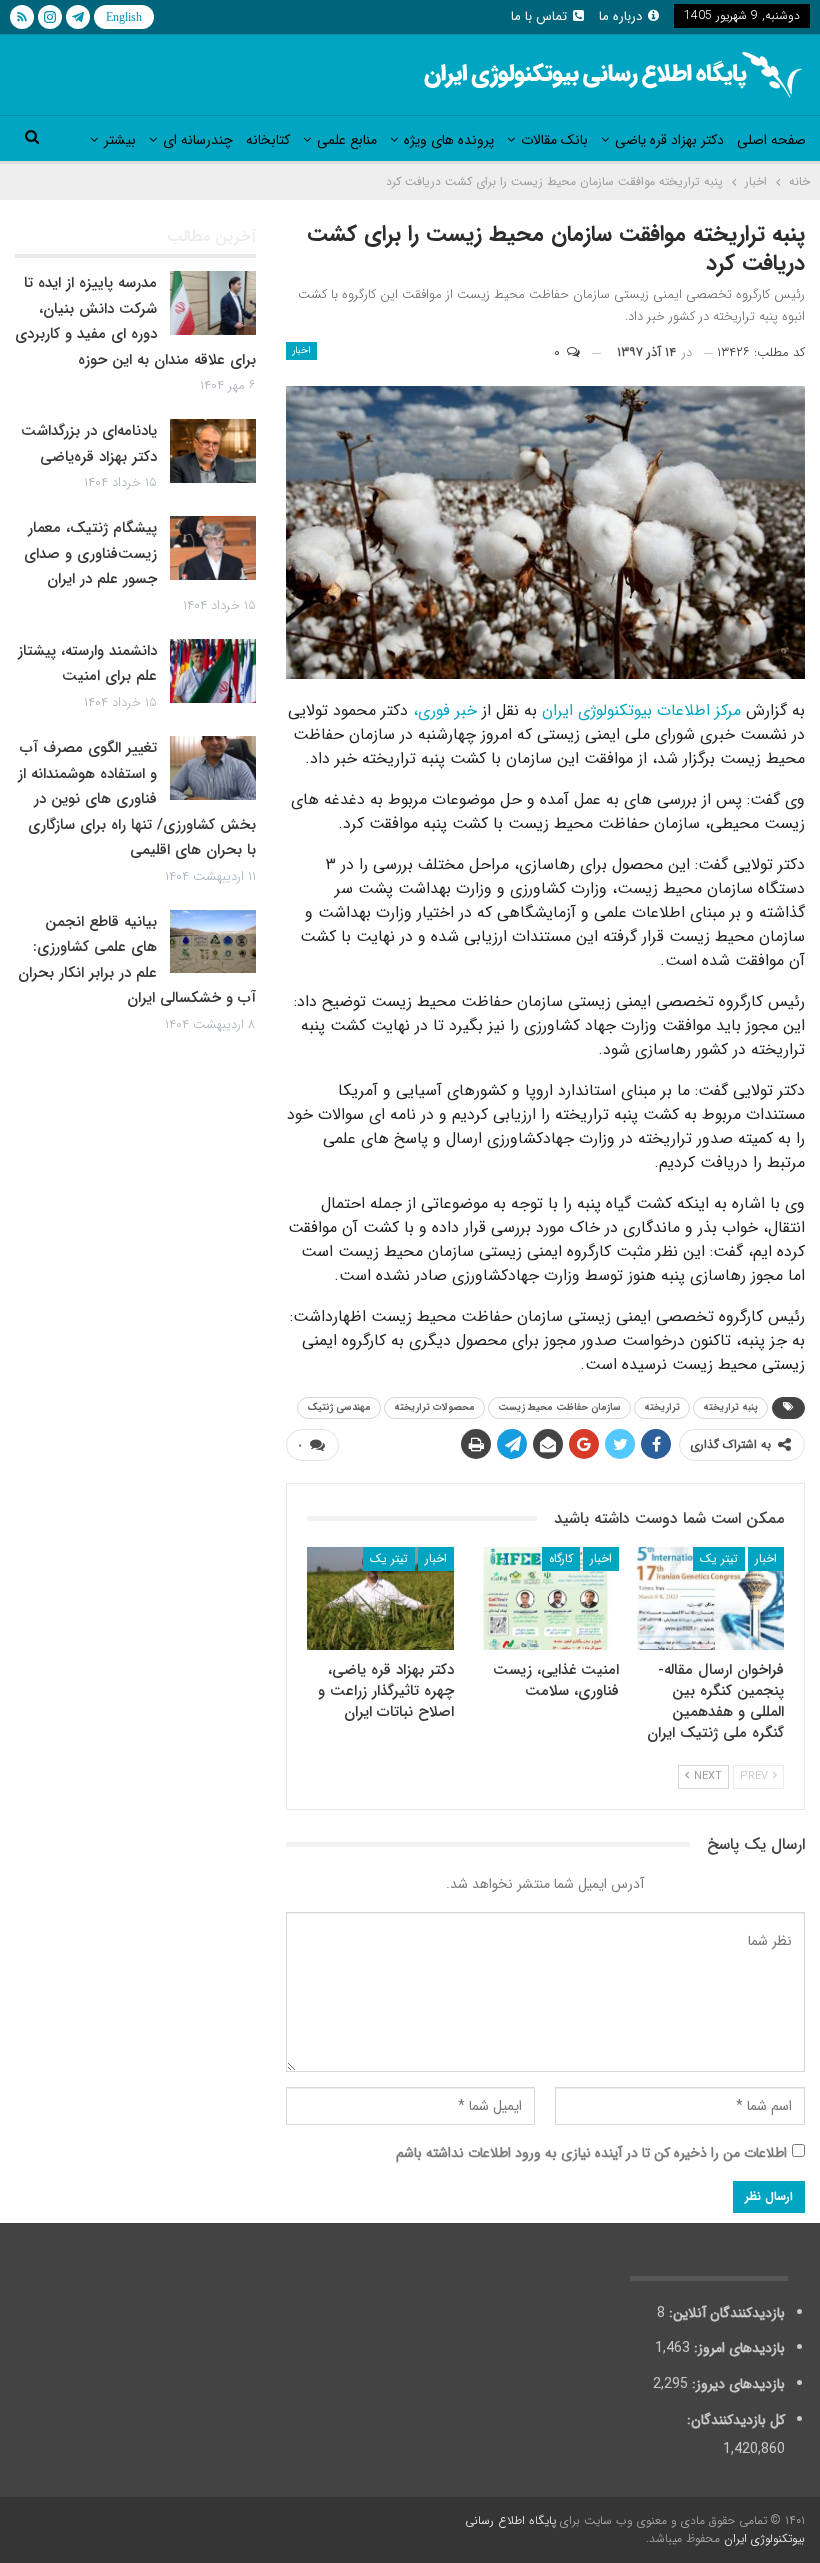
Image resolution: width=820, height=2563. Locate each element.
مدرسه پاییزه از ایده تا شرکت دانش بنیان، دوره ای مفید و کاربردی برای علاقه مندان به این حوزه (135, 321)
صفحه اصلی (771, 140)
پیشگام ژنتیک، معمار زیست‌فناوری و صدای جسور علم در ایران (90, 553)
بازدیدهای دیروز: (736, 2384)
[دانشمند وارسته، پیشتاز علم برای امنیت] (213, 671)
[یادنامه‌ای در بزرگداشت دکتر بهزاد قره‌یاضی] (213, 451)
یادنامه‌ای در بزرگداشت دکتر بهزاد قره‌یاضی (89, 444)
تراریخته (662, 1407)
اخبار (301, 350)
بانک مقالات (554, 140)
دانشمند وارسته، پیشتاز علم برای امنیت (87, 664)
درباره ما (620, 16)
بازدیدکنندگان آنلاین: (725, 2313)
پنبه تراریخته (730, 1407)
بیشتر (120, 140)
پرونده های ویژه (449, 140)
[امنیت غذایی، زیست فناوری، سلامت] (545, 1598)
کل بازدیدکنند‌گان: (734, 2420)
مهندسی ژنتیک (339, 1407)
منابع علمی (347, 140)
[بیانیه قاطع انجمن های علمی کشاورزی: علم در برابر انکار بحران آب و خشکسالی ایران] (213, 942)
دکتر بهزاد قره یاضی (669, 140)
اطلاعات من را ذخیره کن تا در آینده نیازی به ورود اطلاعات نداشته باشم (591, 2153)
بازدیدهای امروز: (737, 2348)
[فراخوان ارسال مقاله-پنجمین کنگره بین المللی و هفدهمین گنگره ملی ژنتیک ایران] (710, 1598)
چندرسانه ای (198, 140)
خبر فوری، (445, 710)
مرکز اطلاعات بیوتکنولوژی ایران (641, 710)
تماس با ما (539, 16)
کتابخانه (268, 140)
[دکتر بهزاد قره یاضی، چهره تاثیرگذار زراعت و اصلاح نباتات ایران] (380, 1598)
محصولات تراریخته (434, 1407)
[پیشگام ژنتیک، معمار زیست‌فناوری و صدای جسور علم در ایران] (213, 548)
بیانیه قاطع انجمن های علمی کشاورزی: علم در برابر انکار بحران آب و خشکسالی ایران (137, 960)
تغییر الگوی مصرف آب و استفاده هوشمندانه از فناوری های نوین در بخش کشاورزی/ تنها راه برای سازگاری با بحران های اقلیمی (137, 799)
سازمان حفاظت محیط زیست (559, 1407)
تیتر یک (719, 1558)
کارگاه (561, 1558)
